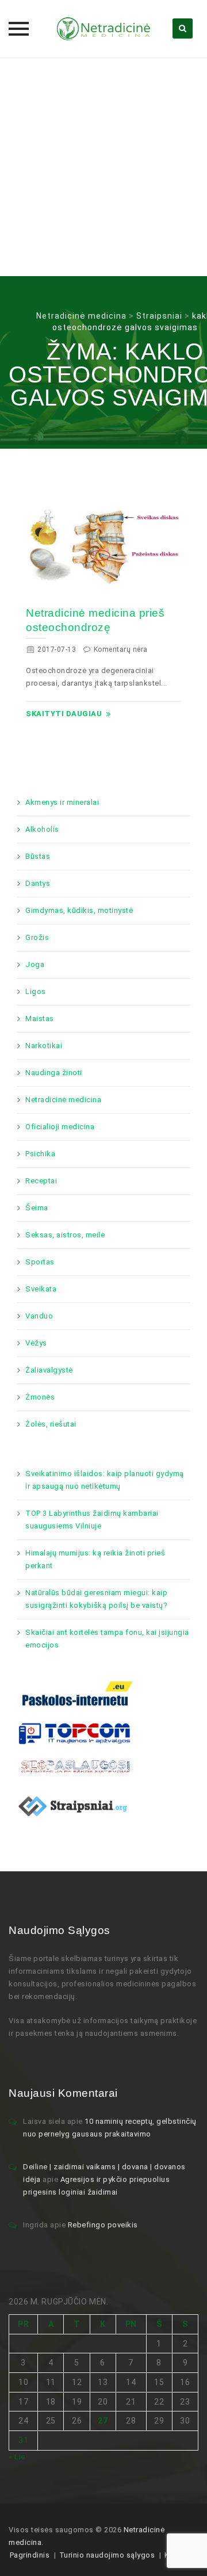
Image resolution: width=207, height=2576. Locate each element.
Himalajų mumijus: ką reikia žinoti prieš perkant (95, 1559)
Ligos (36, 991)
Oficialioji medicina (60, 1127)
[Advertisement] (103, 167)
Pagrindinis (30, 2555)
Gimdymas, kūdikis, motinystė (79, 910)
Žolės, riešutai (51, 1424)
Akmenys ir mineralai (62, 802)
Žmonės (40, 1397)
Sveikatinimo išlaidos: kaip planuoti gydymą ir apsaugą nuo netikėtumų (105, 1480)
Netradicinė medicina (63, 1100)
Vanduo (39, 1316)
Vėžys (36, 1343)
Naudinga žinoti (54, 1073)
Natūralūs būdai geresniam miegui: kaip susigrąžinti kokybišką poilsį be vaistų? (96, 1599)
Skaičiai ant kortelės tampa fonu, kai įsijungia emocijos (107, 1639)
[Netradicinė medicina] (103, 29)
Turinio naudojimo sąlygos (107, 2555)
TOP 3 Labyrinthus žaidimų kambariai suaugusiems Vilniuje (92, 1520)
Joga (35, 964)
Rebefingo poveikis (103, 2225)
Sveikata (41, 1289)
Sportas (40, 1262)
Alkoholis (42, 829)
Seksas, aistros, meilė (65, 1235)
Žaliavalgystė (49, 1370)
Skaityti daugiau (64, 714)
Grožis (37, 937)
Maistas (40, 1018)
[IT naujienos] (75, 1733)
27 (103, 2421)
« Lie (17, 2457)
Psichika (40, 1154)
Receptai (41, 1181)
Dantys (38, 883)
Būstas (38, 856)
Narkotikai (44, 1046)
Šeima (37, 1208)
